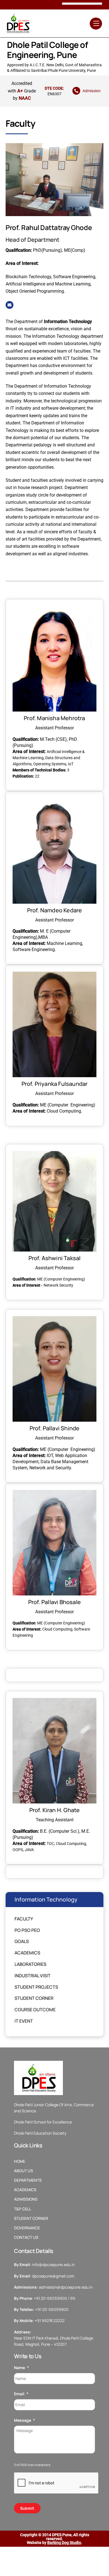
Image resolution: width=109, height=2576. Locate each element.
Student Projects (36, 1987)
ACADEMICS (25, 2190)
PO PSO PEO (27, 1930)
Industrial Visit (33, 1976)
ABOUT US (23, 2171)
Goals (22, 1941)
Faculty (24, 1919)
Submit (27, 2508)
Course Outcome (35, 2010)
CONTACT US (26, 2237)
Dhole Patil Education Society (40, 2133)
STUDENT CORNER (31, 2218)
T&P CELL (22, 2209)
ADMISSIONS (26, 2199)
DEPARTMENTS (28, 2180)
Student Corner (34, 1998)
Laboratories (30, 1964)
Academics (27, 1953)
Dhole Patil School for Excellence (43, 2122)
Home (20, 2161)
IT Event (24, 2021)
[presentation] (56, 2483)
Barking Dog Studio (64, 2543)
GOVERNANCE (27, 2228)
